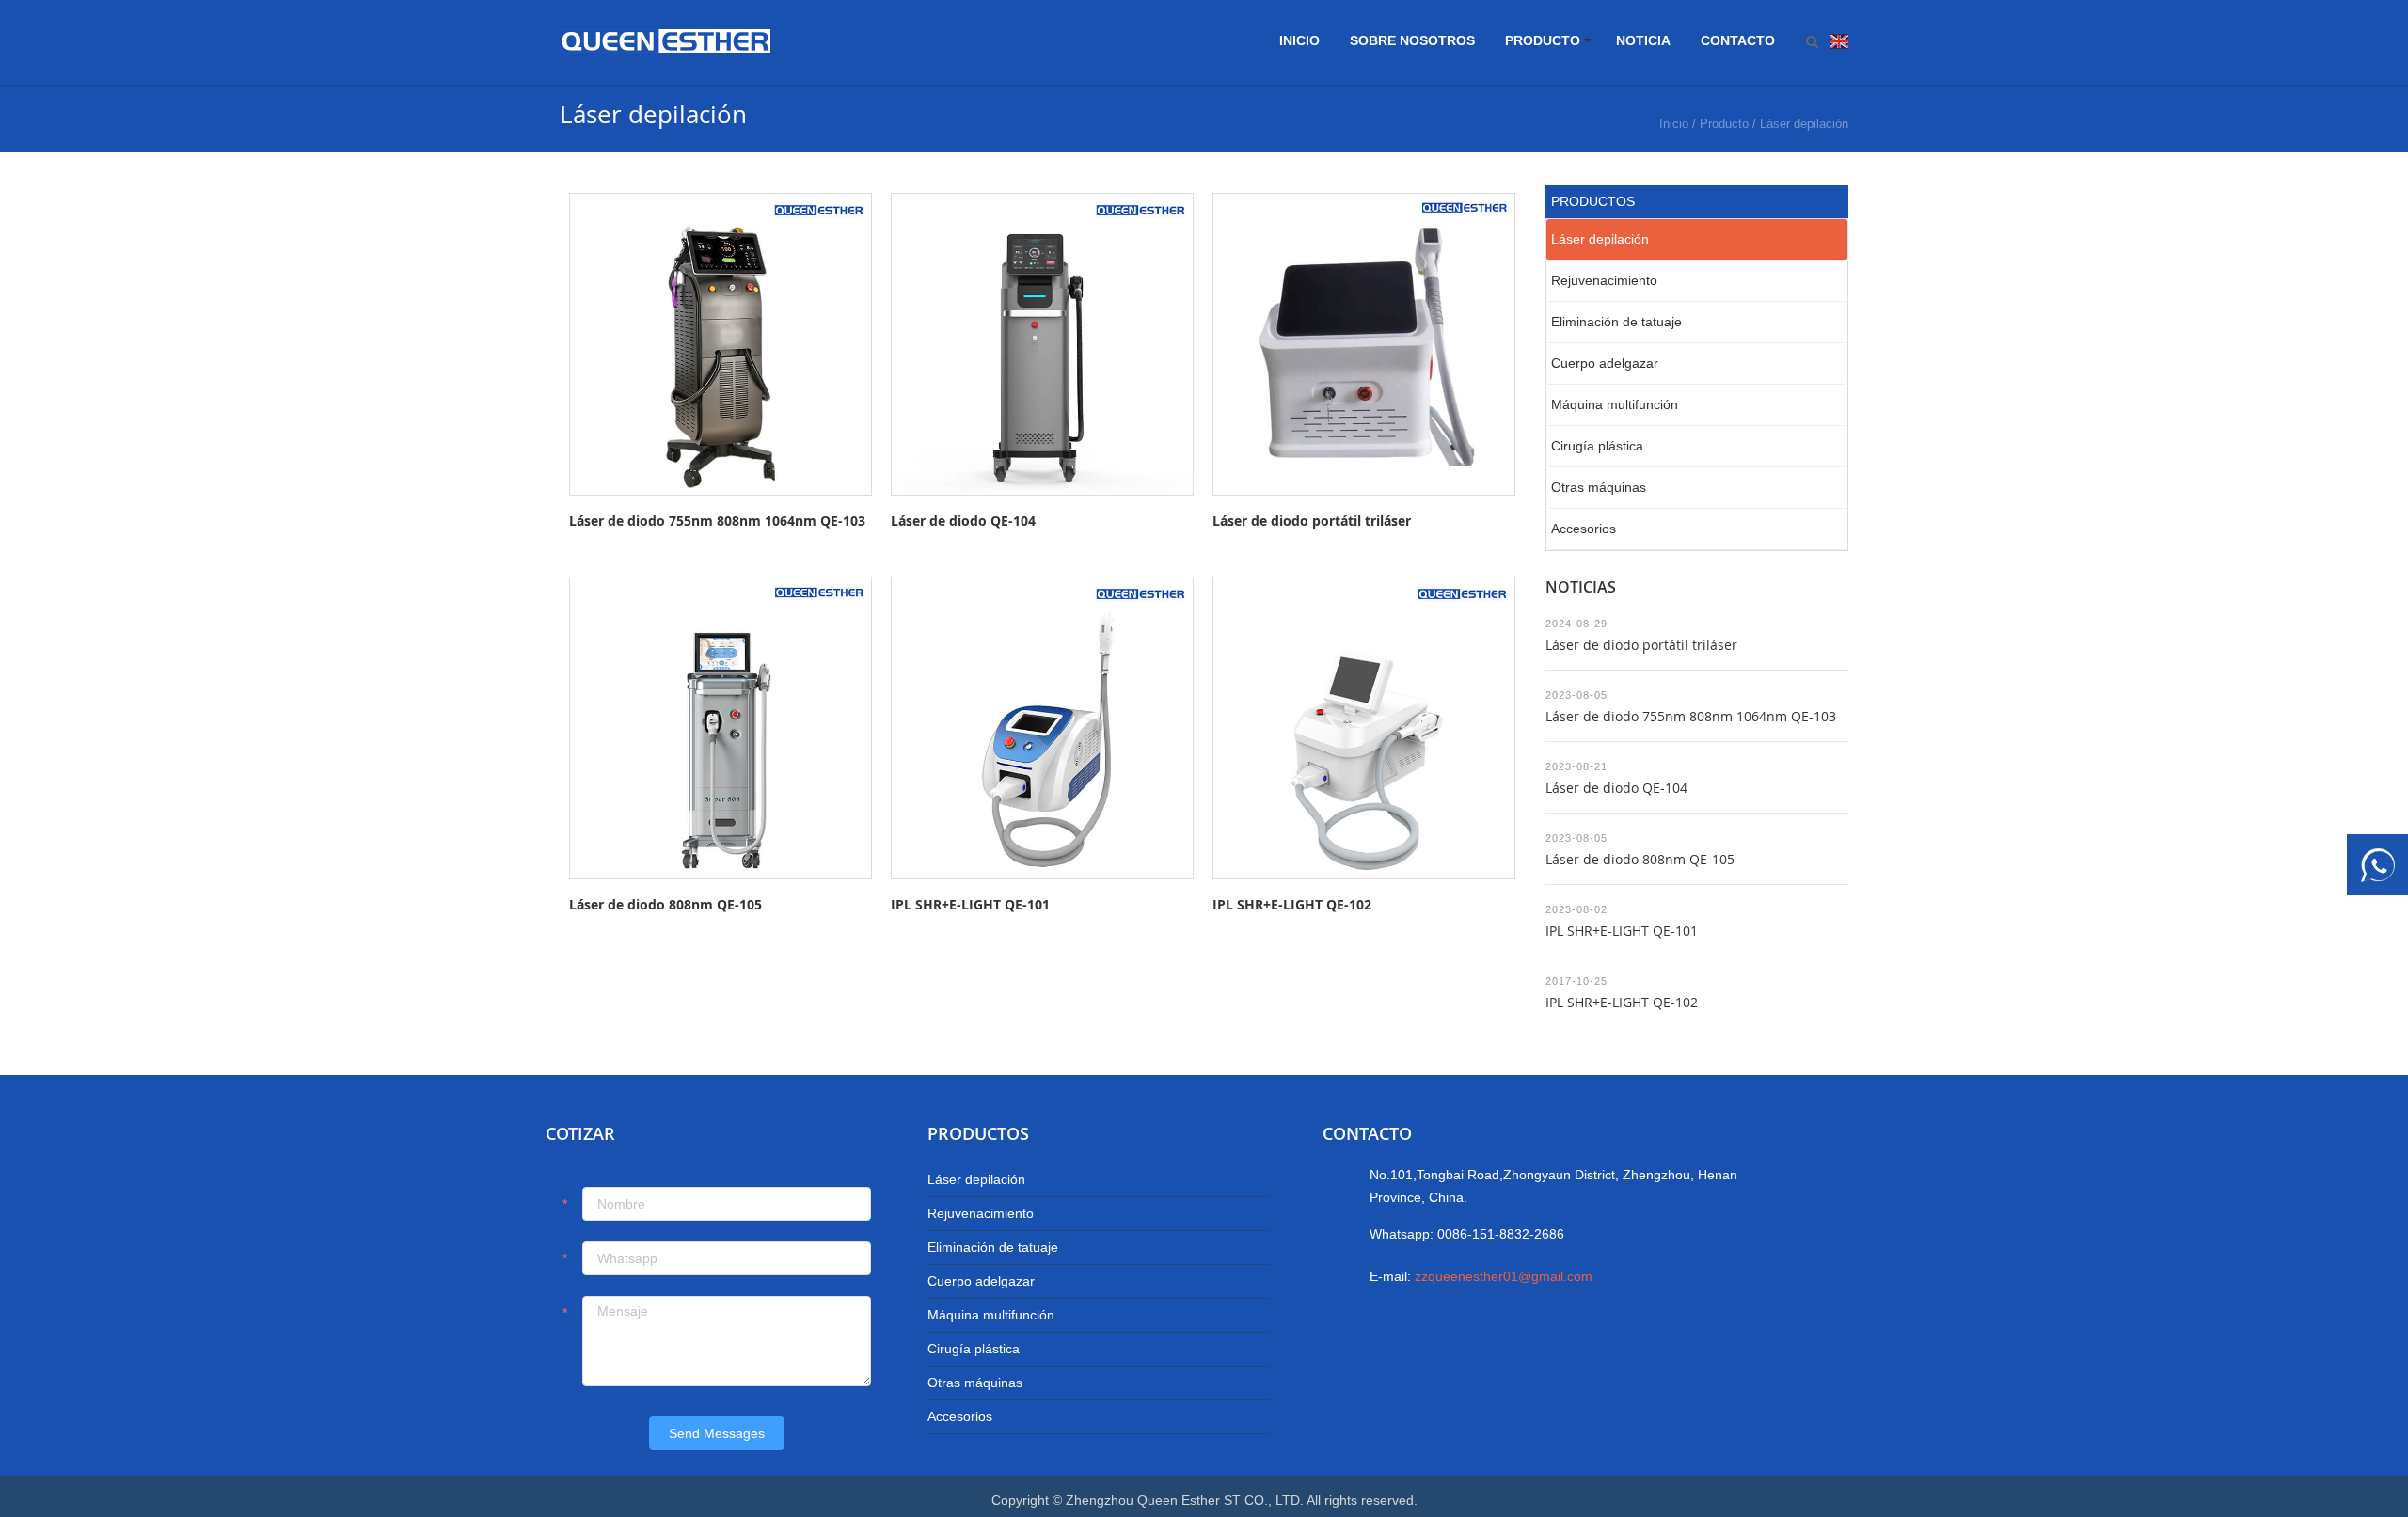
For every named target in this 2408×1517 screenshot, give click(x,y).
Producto (1543, 40)
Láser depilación (1804, 124)
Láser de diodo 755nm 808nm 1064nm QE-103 (717, 521)
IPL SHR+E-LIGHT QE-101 (970, 904)
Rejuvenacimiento (1604, 280)
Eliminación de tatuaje (1616, 322)
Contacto (1738, 40)
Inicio (1299, 40)
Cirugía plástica (1597, 446)
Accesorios (1584, 529)
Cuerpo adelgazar (1605, 363)
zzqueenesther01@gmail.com (1504, 1276)
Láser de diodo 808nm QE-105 (665, 904)
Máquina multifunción (1615, 404)
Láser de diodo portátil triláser (1312, 521)
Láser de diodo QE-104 (963, 521)
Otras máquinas (1599, 487)
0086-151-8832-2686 (1501, 1234)
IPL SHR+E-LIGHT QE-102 (1292, 904)
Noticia (1643, 40)
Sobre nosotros (1412, 40)
